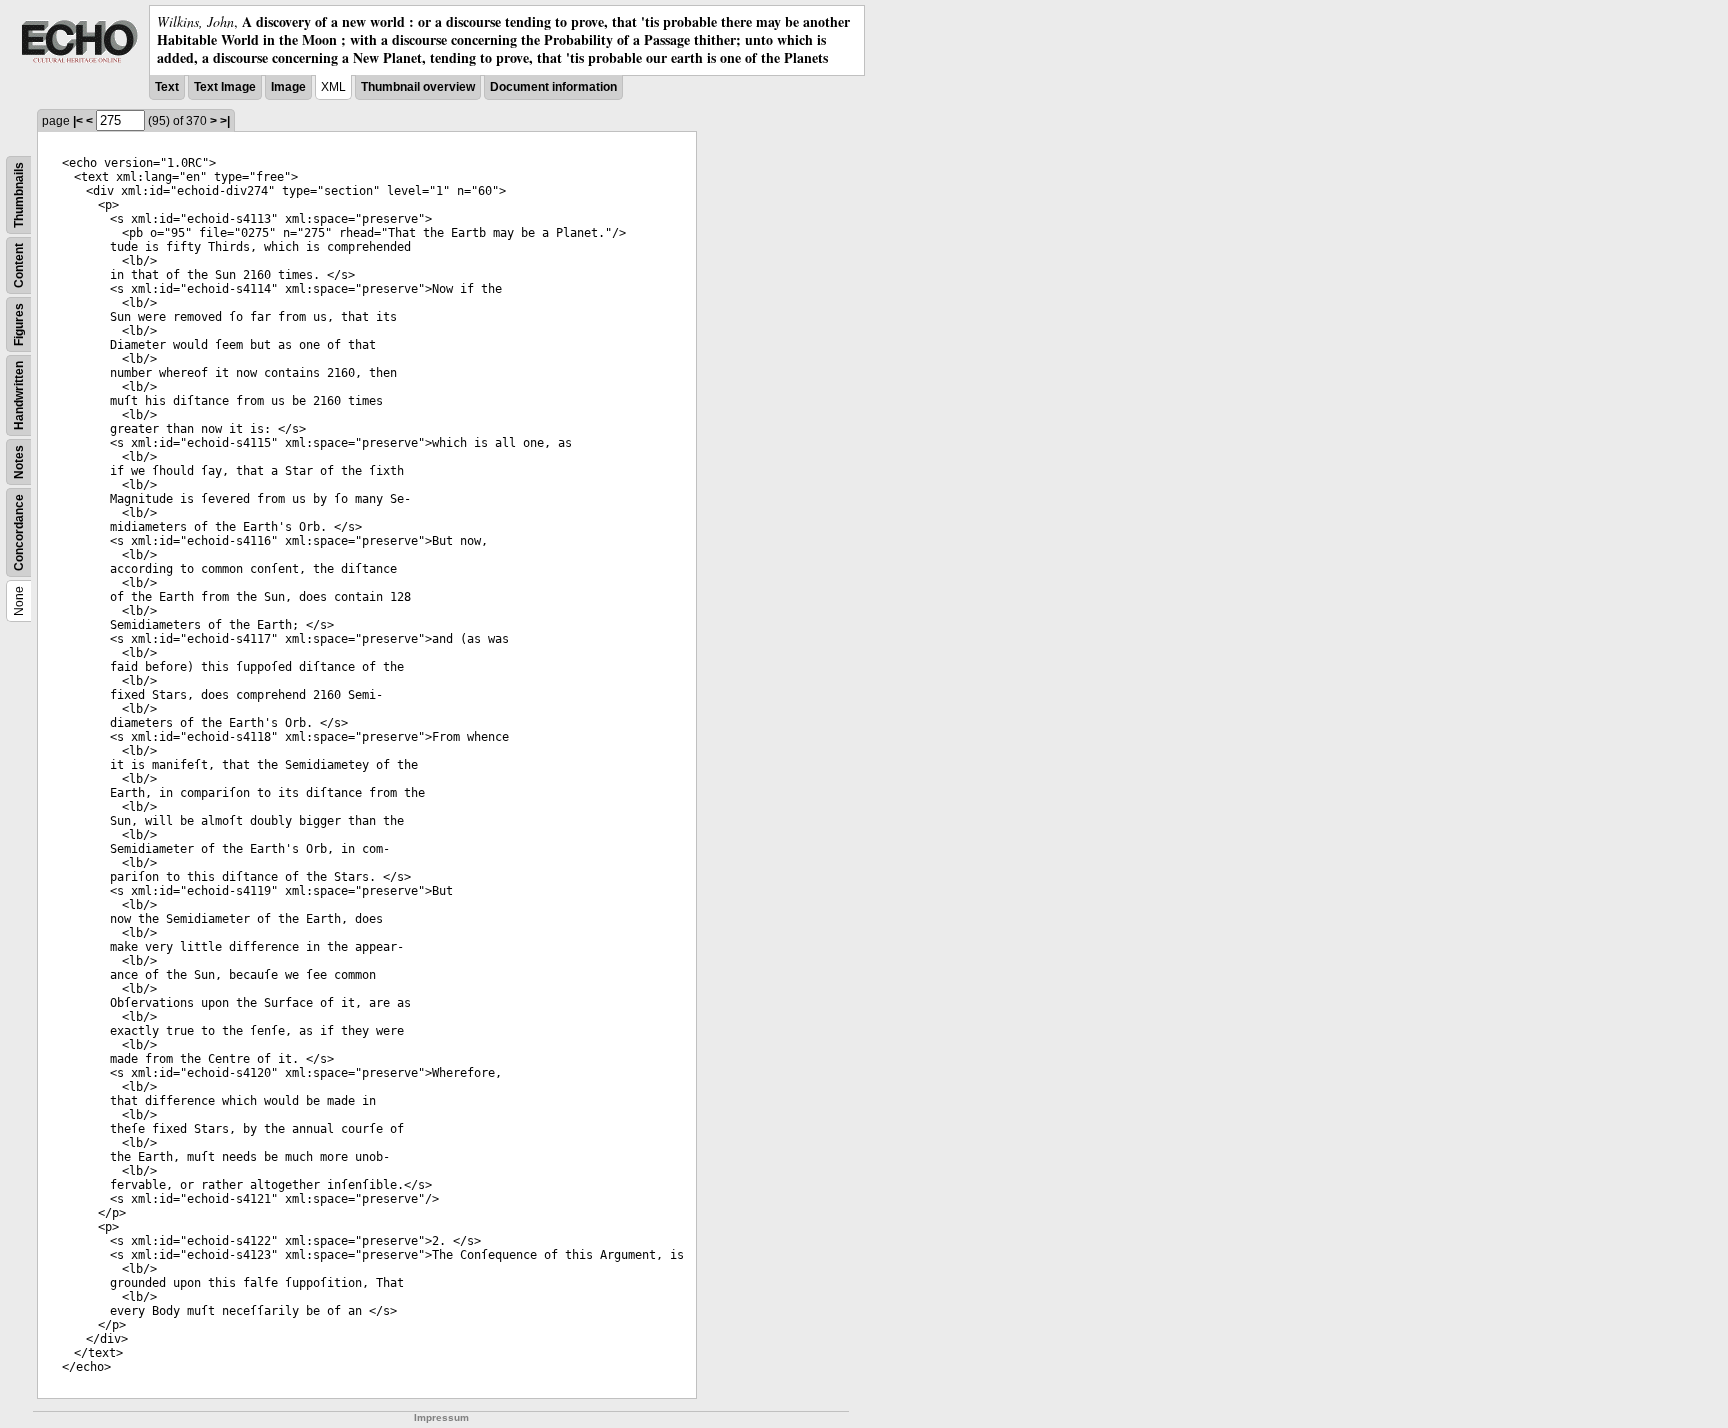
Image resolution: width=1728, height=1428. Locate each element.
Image (288, 87)
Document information (553, 87)
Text (167, 87)
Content (19, 265)
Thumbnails (19, 195)
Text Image (225, 87)
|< (78, 121)
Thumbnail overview (418, 87)
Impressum (441, 1417)
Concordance (19, 532)
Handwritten (19, 395)
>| (225, 121)
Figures (19, 324)
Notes (19, 462)
